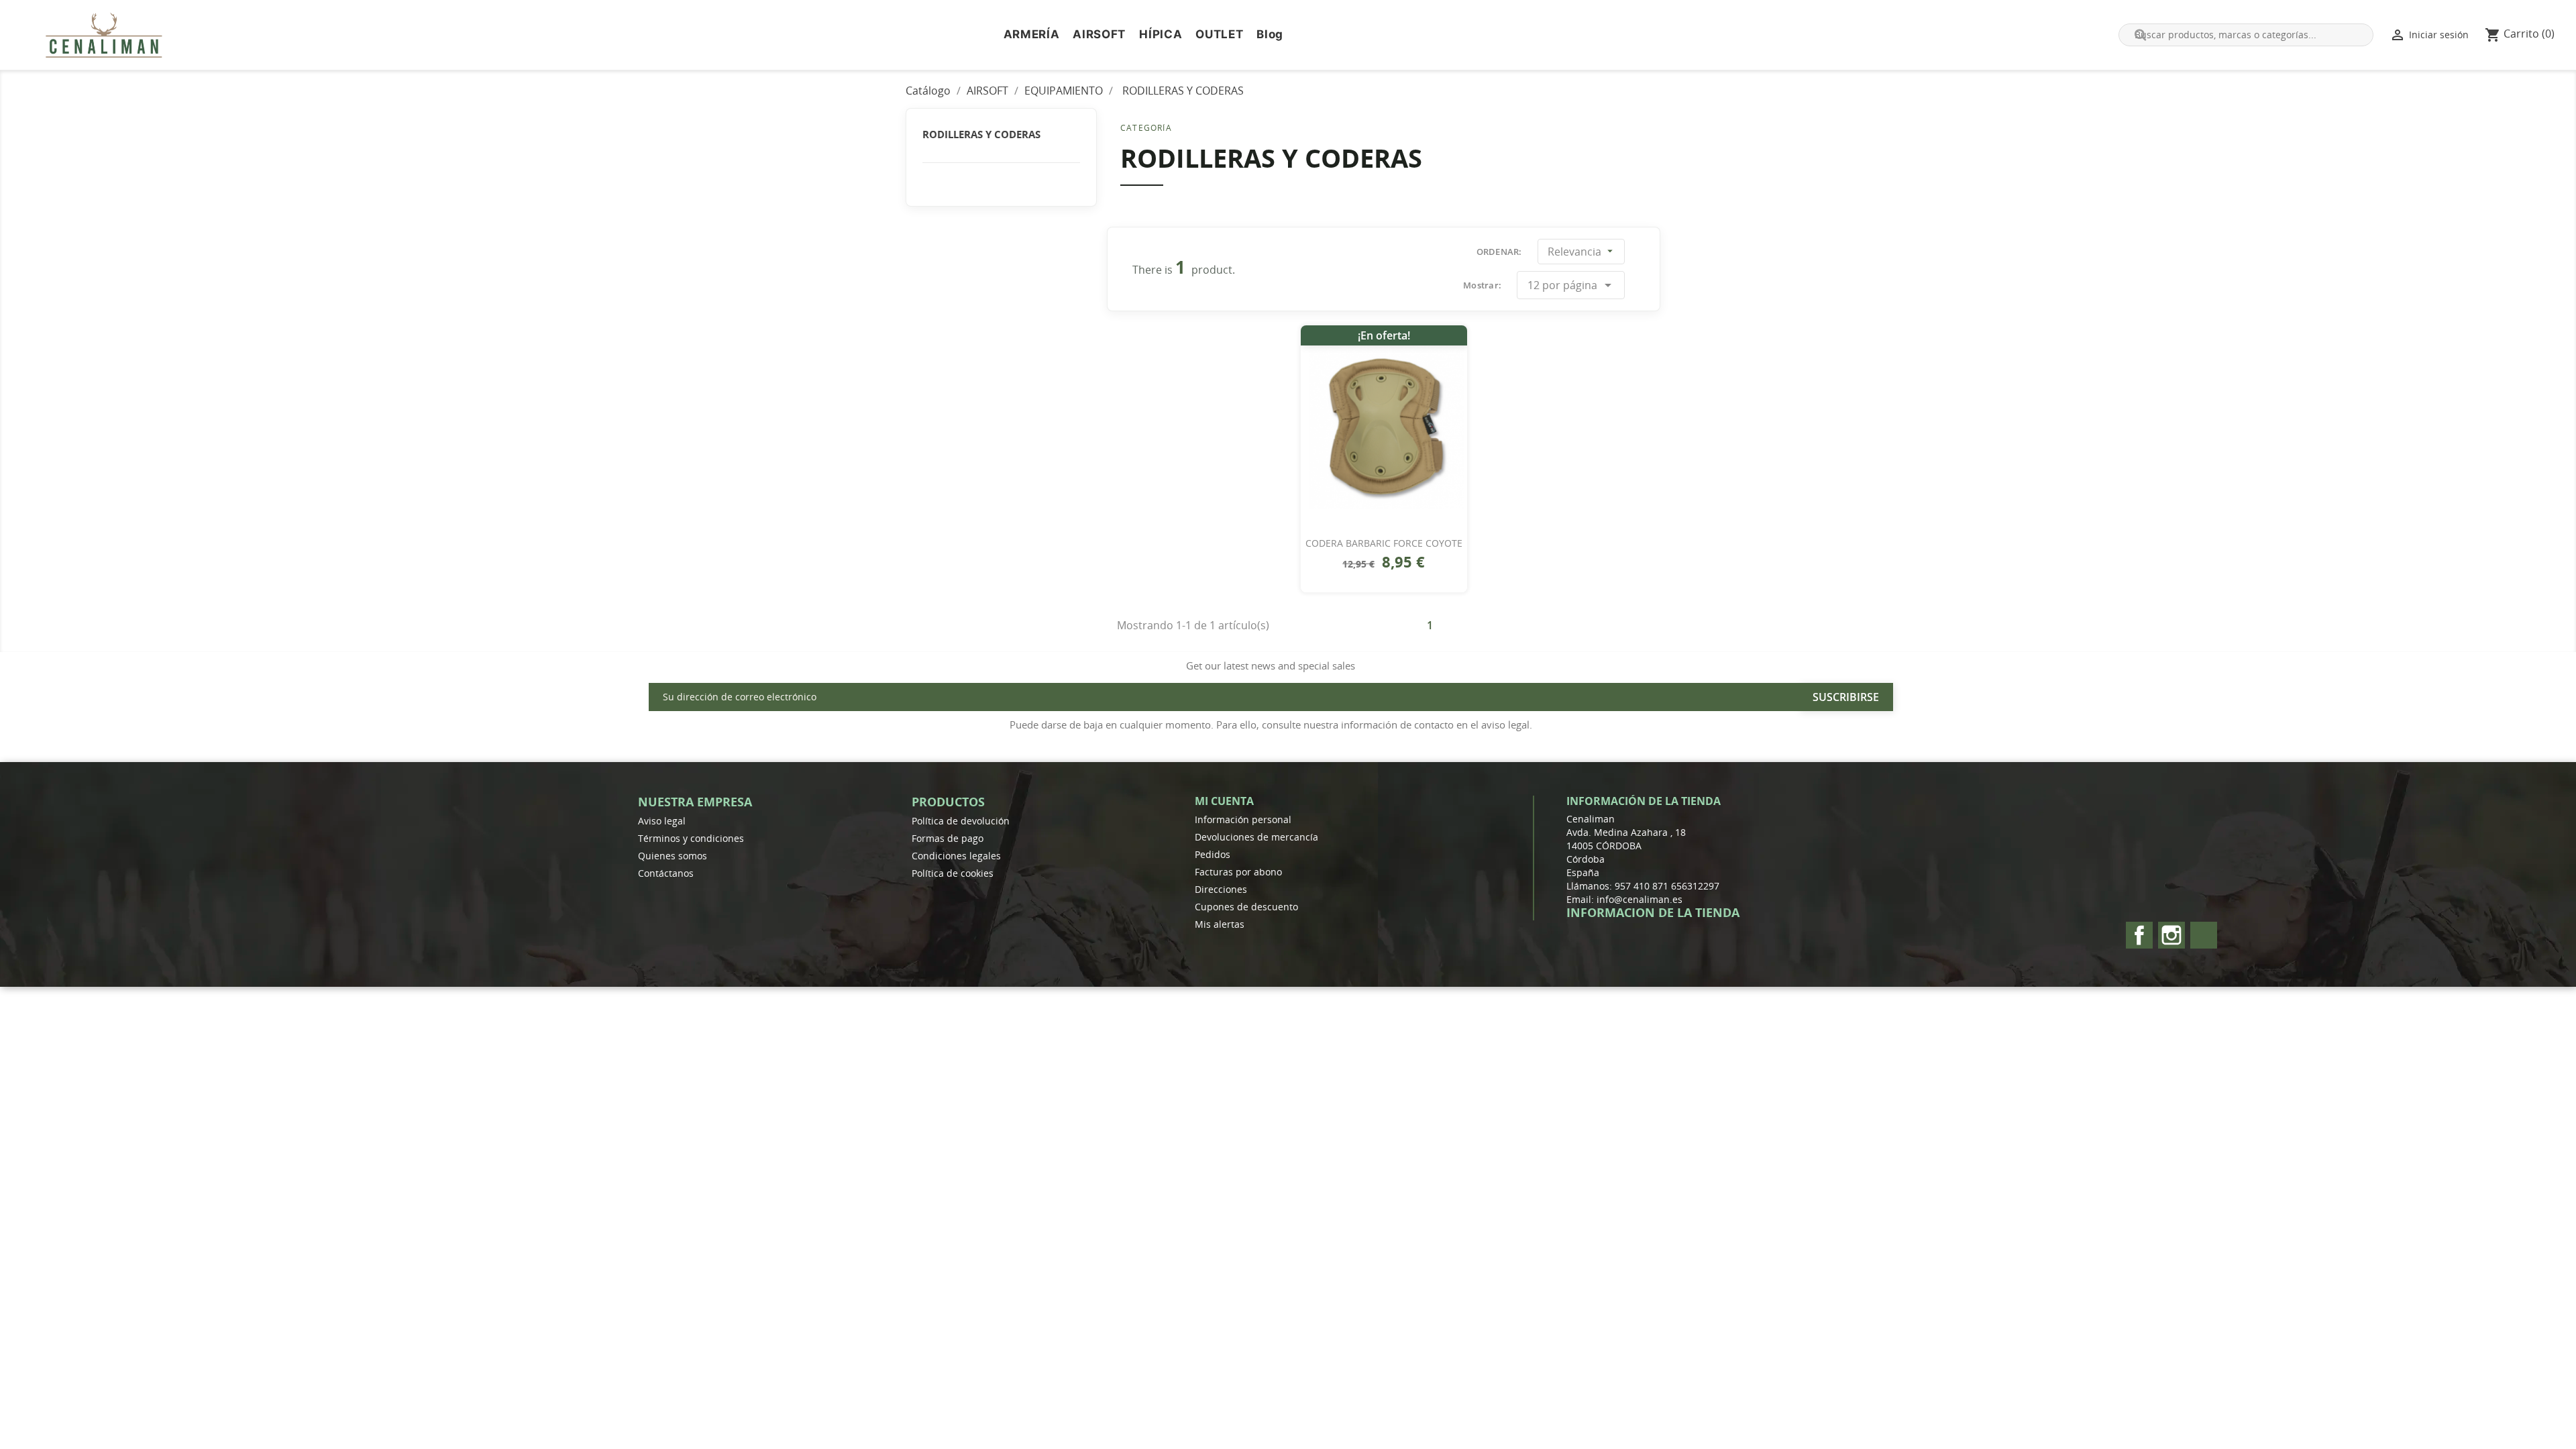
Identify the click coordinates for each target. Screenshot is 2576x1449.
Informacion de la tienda (1653, 912)
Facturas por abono (1238, 872)
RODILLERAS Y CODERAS (981, 134)
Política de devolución (961, 821)
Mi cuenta (1224, 801)
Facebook (2139, 935)
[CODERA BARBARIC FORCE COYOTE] (1384, 426)
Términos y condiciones (691, 838)
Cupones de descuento (1246, 907)
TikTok (2204, 935)
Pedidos (1213, 854)
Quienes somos (673, 856)
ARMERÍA (1032, 34)
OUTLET (1219, 34)
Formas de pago (948, 838)
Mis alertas (1220, 924)
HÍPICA (1161, 34)
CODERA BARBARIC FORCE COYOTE (1384, 543)
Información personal (1243, 819)
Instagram (2171, 935)
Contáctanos (666, 873)
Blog (1270, 34)
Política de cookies (953, 873)
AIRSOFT (1099, 34)
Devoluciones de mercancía (1256, 837)
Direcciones (1221, 889)
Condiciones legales (956, 856)
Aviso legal (662, 821)
